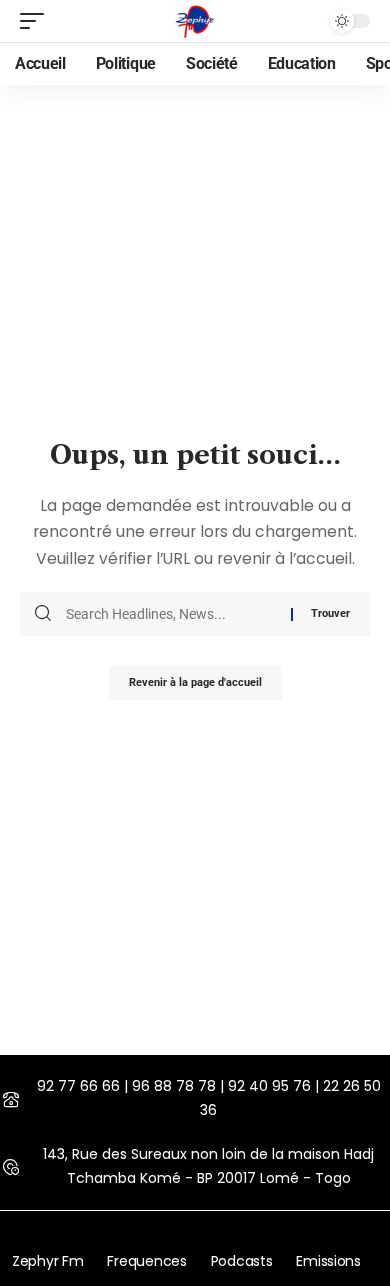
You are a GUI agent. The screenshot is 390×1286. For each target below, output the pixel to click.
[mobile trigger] (37, 21)
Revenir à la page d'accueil (195, 682)
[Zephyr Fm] (195, 21)
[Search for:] (171, 614)
